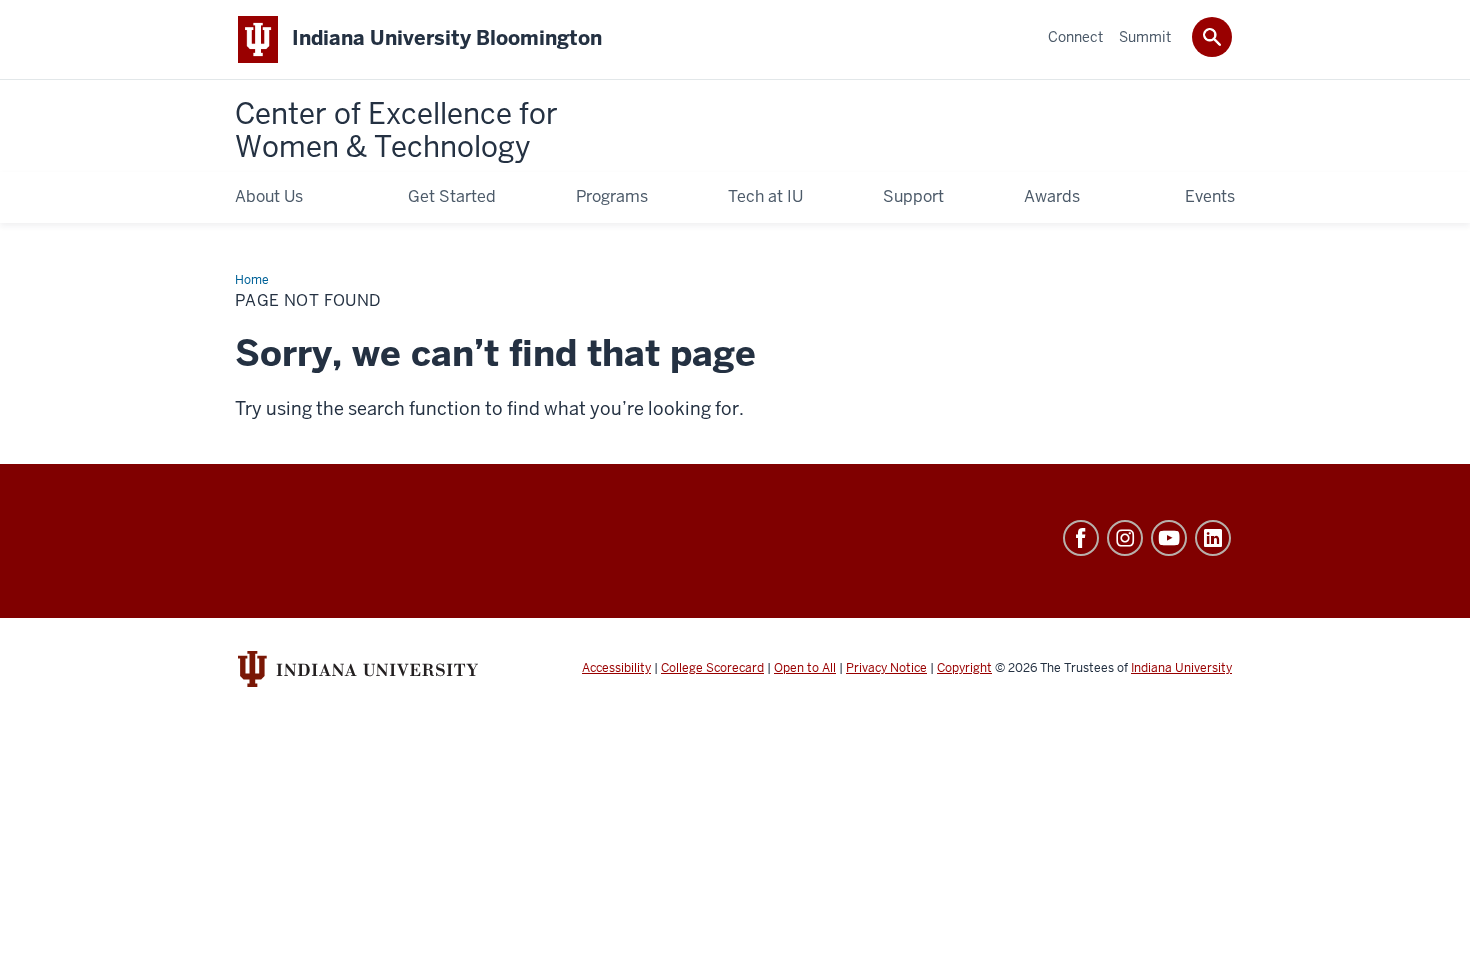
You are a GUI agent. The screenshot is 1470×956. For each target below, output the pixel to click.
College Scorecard (712, 668)
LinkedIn (1213, 538)
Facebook (1081, 538)
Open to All (805, 668)
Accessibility (616, 668)
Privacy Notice (886, 668)
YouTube (1169, 538)
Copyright (964, 668)
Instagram (1125, 538)
